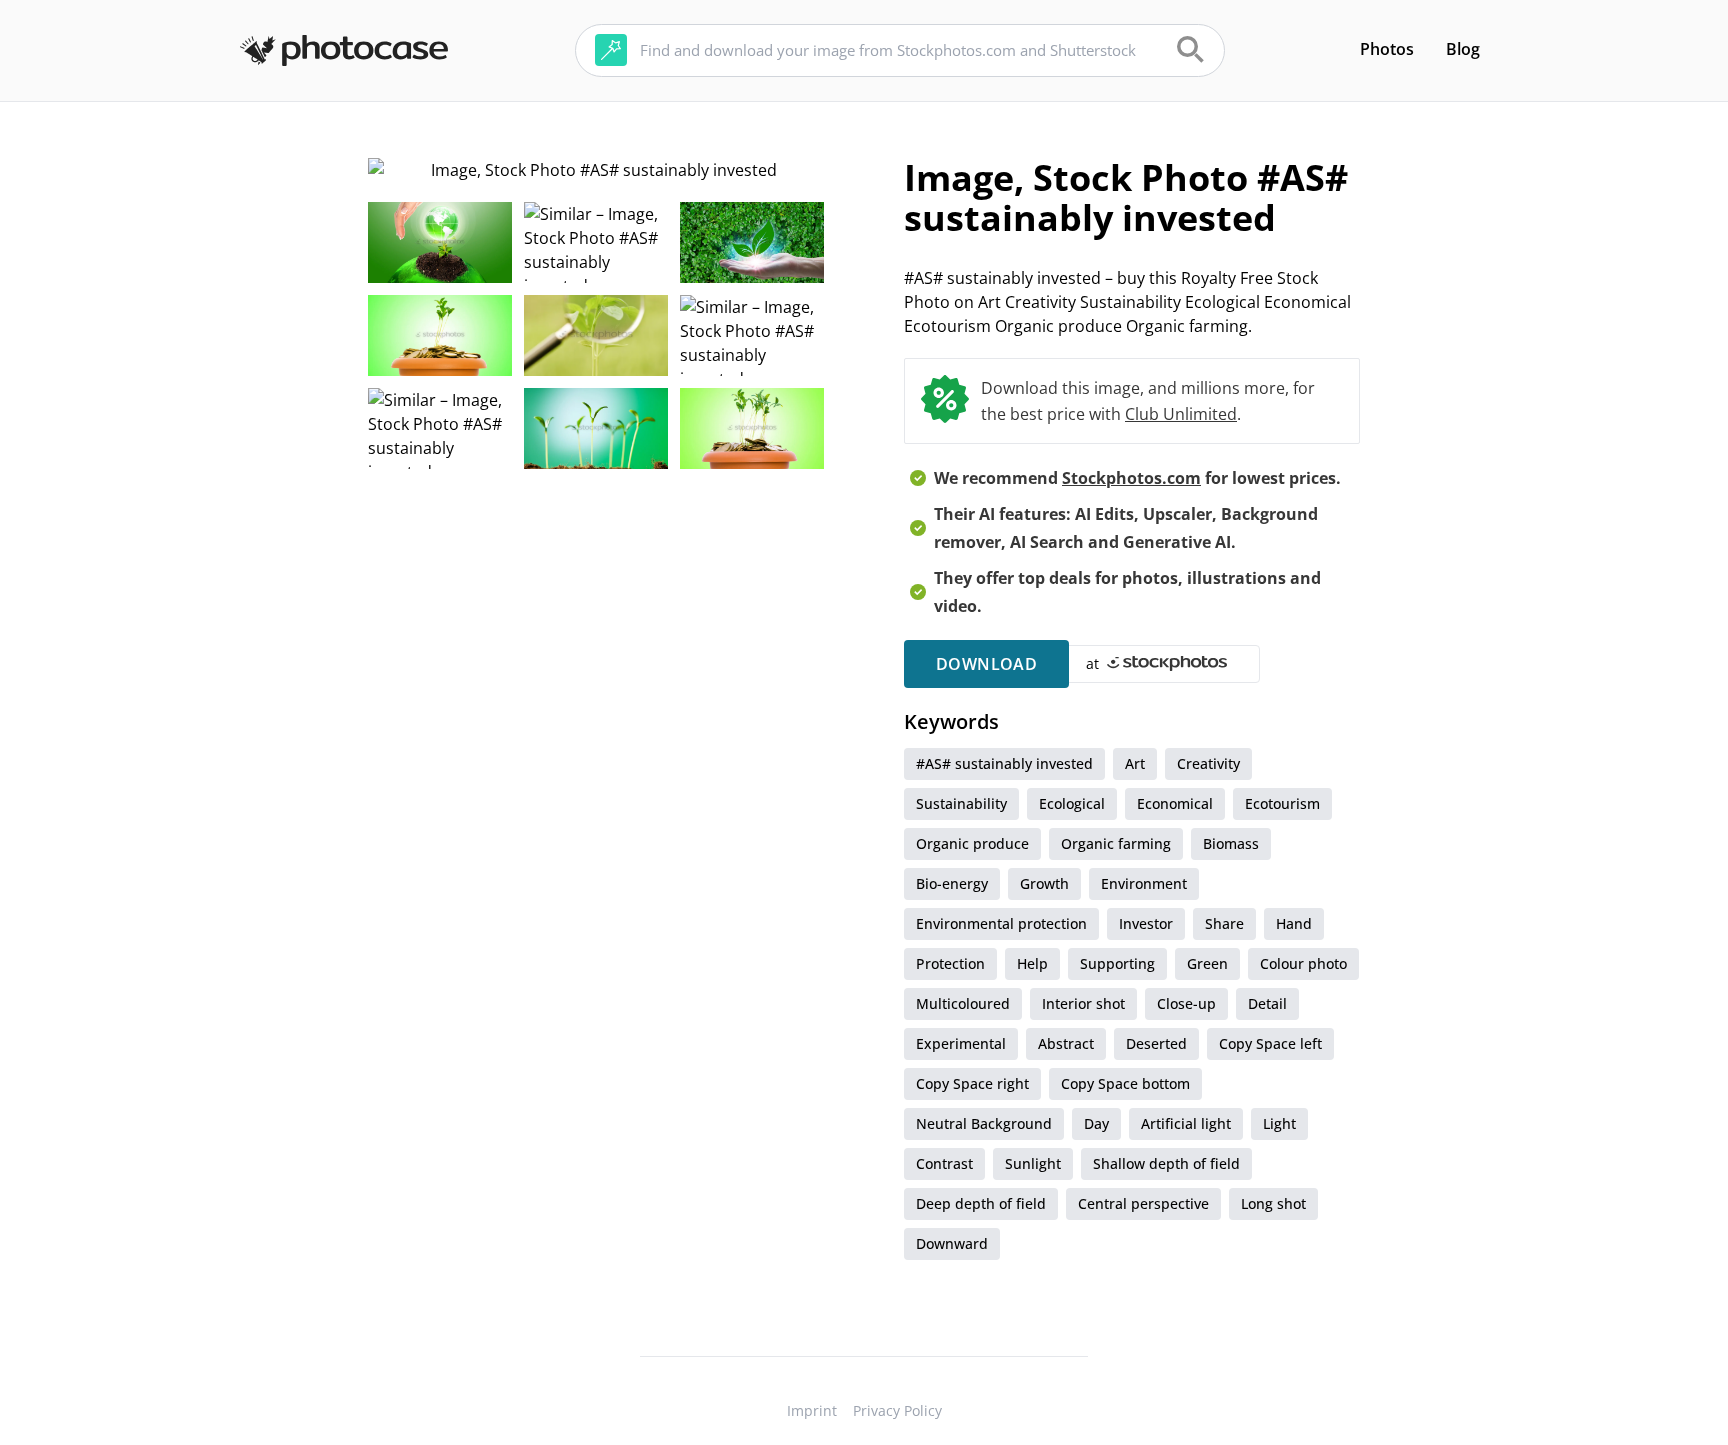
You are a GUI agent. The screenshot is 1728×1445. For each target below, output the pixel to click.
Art (1135, 763)
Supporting (1117, 963)
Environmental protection (1001, 923)
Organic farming (1116, 843)
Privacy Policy (897, 1410)
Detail (1267, 1003)
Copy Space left (1270, 1043)
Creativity (1208, 763)
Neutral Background (984, 1123)
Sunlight (1033, 1163)
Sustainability (961, 803)
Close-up (1186, 1003)
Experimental (961, 1043)
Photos (1387, 49)
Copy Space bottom (1125, 1083)
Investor (1146, 923)
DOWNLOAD (986, 664)
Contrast (944, 1163)
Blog (1463, 49)
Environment (1144, 883)
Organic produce (972, 843)
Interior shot (1083, 1003)
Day (1096, 1123)
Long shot (1273, 1203)
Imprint (812, 1410)
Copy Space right (972, 1083)
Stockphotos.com (1131, 478)
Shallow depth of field (1166, 1163)
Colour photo (1303, 963)
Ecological (1072, 803)
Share (1224, 923)
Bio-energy (952, 883)
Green (1207, 963)
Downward (952, 1243)
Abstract (1066, 1043)
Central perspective (1143, 1203)
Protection (950, 963)
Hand (1294, 923)
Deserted (1156, 1043)
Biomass (1231, 843)
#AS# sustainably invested (1004, 763)
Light (1279, 1123)
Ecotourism (1282, 803)
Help (1032, 963)
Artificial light (1186, 1123)
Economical (1175, 803)
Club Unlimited (1181, 414)
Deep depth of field (981, 1203)
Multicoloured (963, 1003)
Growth (1044, 883)
